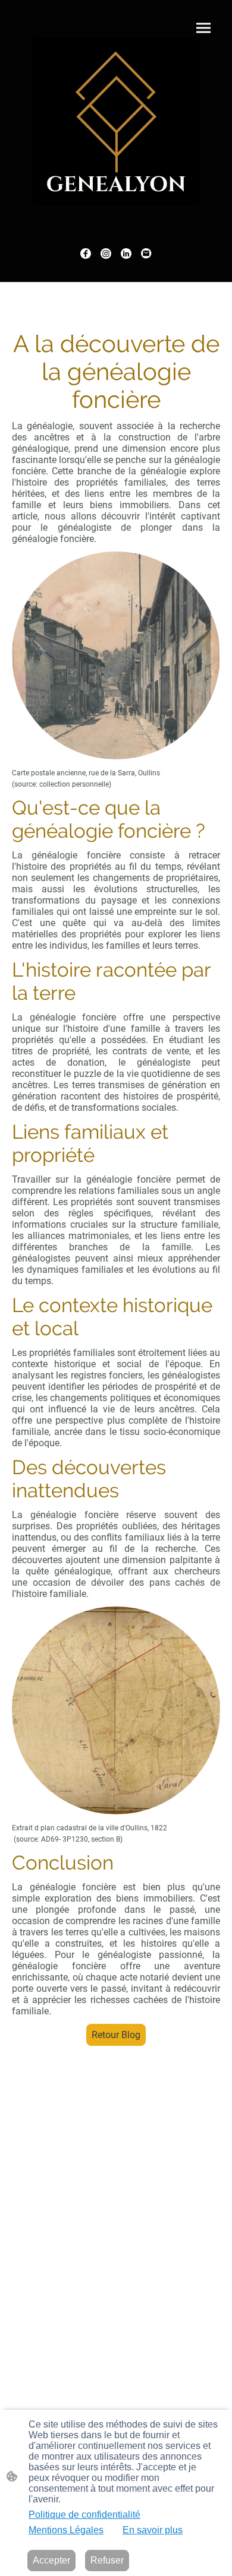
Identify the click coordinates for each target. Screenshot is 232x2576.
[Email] (146, 254)
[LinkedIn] (126, 254)
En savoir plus (153, 2530)
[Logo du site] (116, 121)
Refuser (107, 2560)
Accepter (51, 2560)
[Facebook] (86, 254)
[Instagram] (106, 254)
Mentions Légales (66, 2530)
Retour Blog (116, 2035)
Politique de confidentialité (84, 2515)
